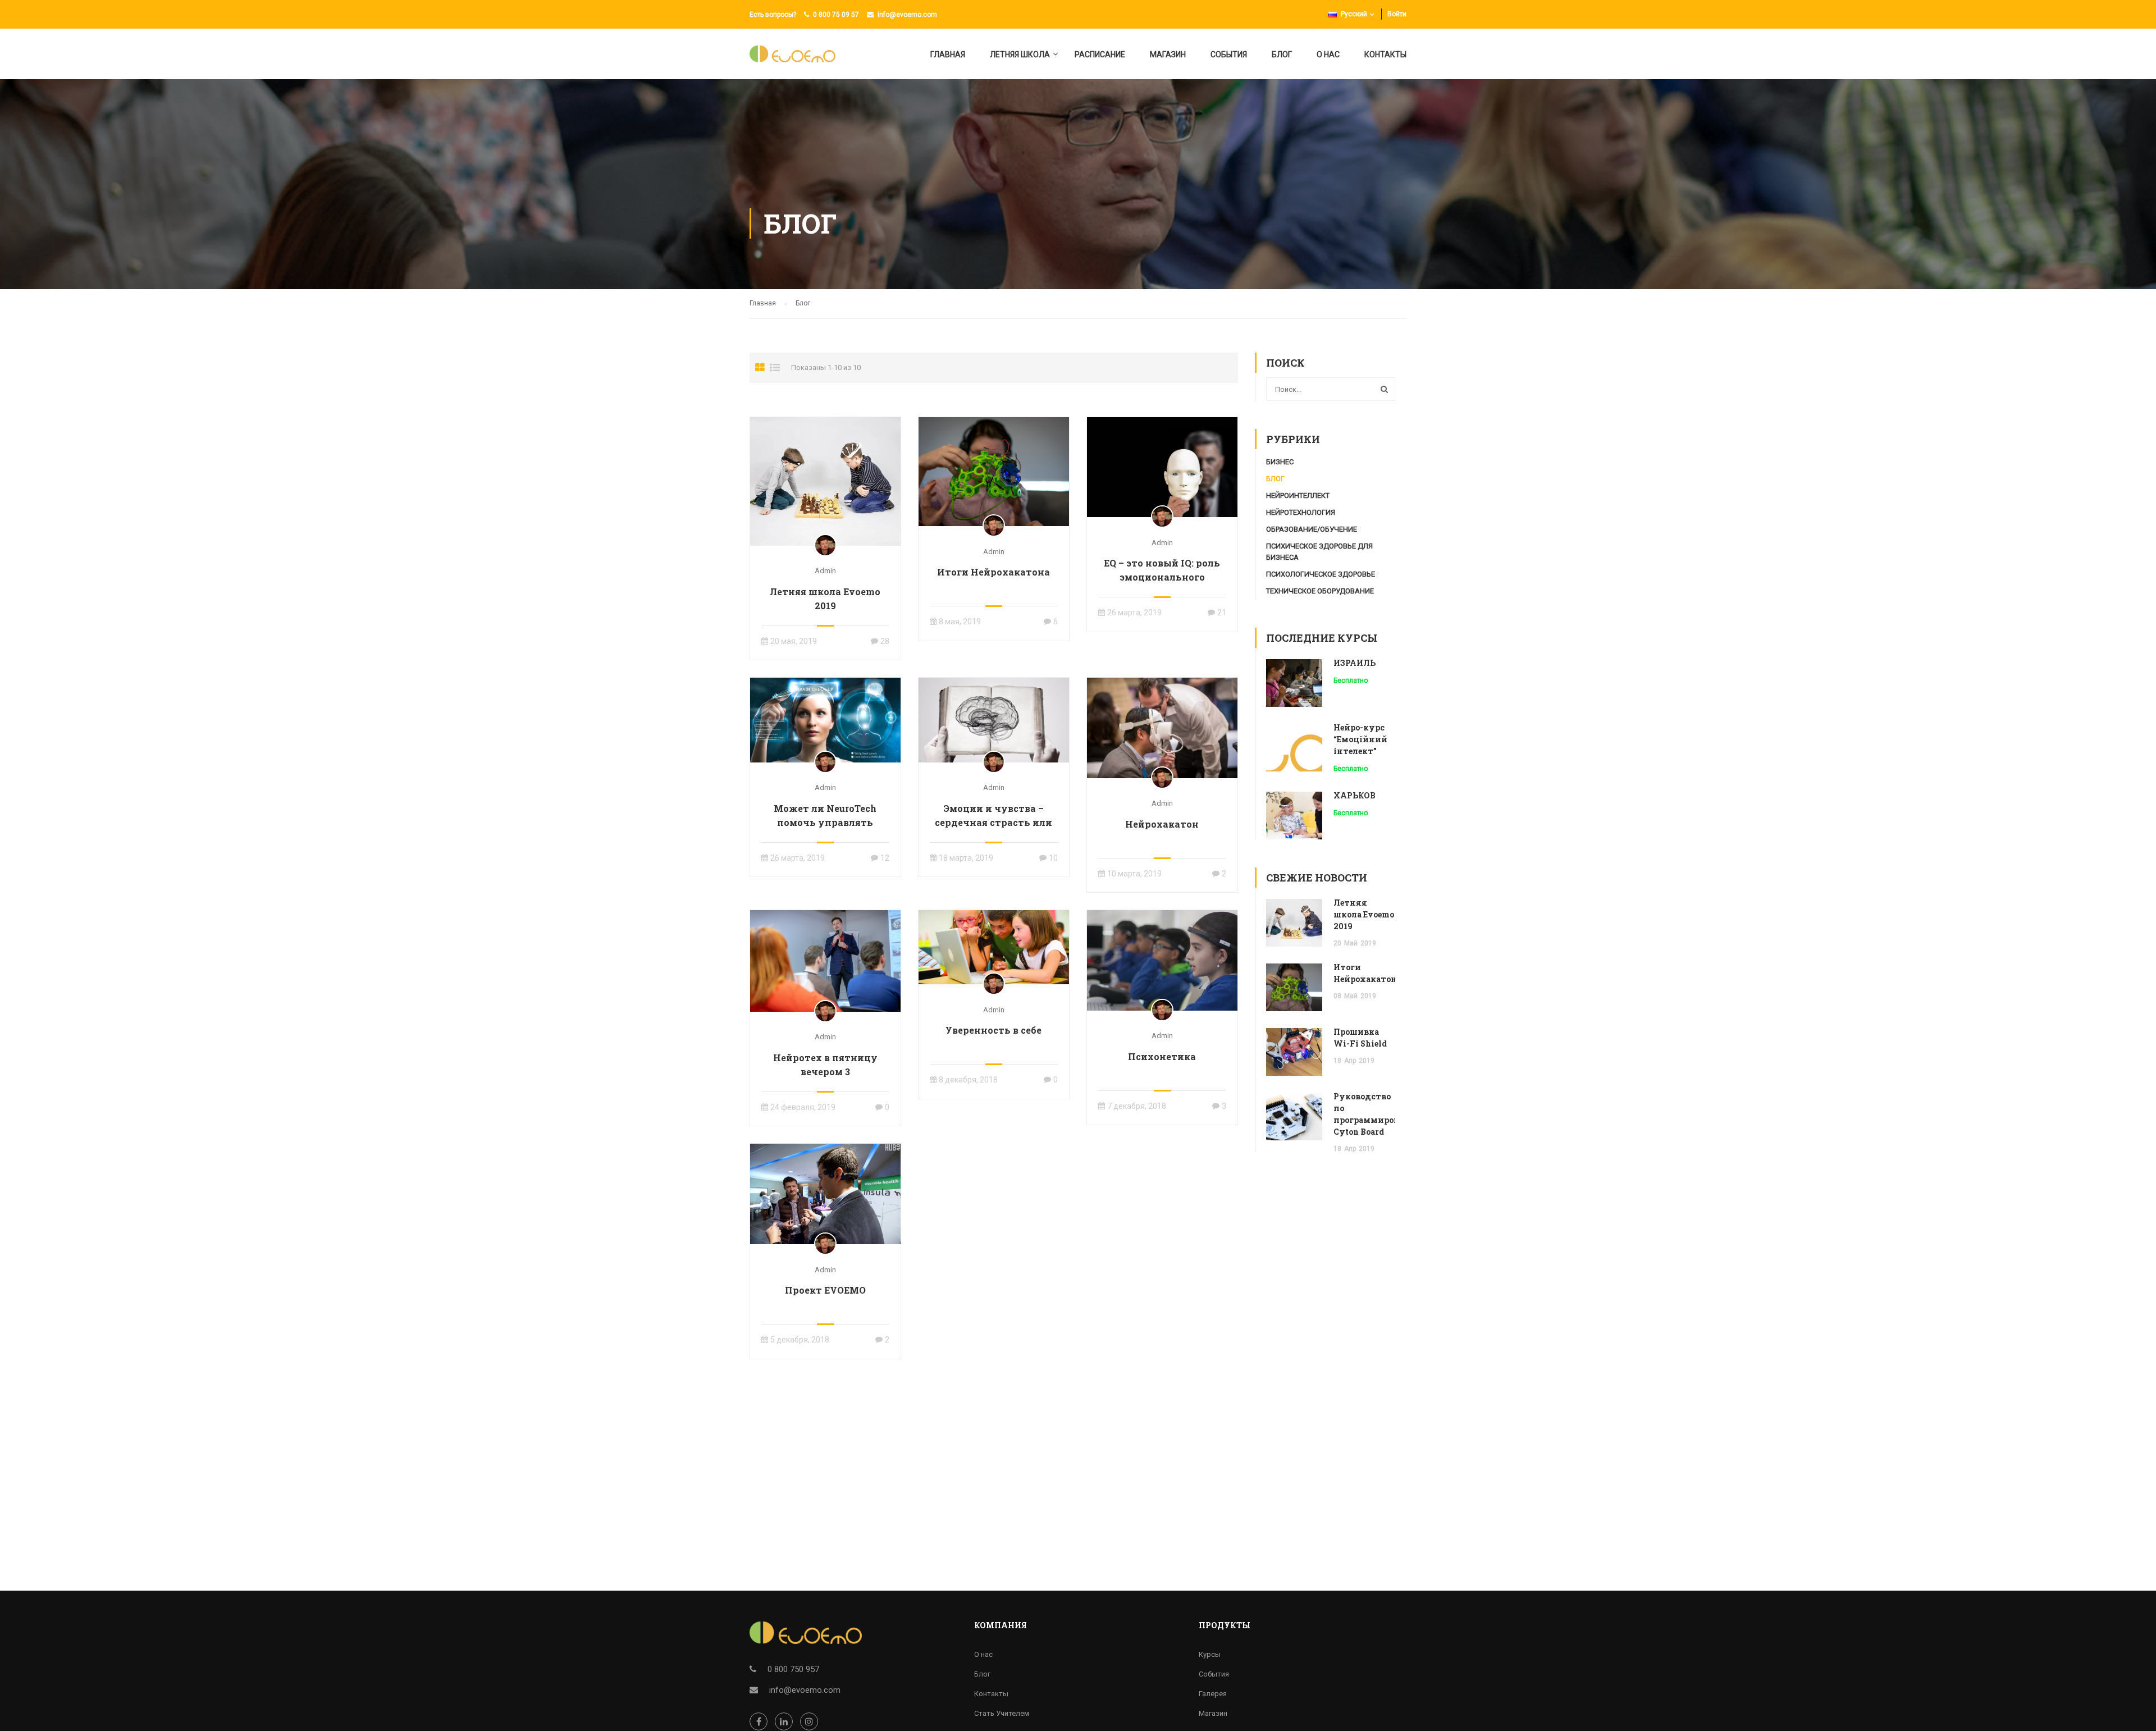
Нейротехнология (1301, 512)
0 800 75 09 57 (836, 15)
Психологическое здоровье (1321, 574)
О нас (1328, 54)
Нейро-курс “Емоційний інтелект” (1360, 739)
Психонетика (1162, 1056)
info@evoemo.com (907, 15)
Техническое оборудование (1320, 591)
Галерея (1213, 1694)
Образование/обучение (1312, 529)
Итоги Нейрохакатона (994, 572)
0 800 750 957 (793, 1669)
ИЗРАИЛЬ (1355, 663)
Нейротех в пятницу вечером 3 (825, 1065)
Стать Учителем (1002, 1713)
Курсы (1210, 1654)
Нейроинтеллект (1298, 495)
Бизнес (1280, 462)
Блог (1282, 54)
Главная (948, 54)
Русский (1354, 14)
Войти (1397, 14)
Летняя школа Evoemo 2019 (825, 599)
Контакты (1385, 54)
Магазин (1168, 54)
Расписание (1100, 54)
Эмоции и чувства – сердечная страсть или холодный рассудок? (994, 822)
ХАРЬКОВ (1355, 795)
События (1229, 54)
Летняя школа (1020, 54)
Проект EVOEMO (825, 1290)
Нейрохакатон (1162, 824)
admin (825, 571)
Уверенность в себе (994, 1030)
